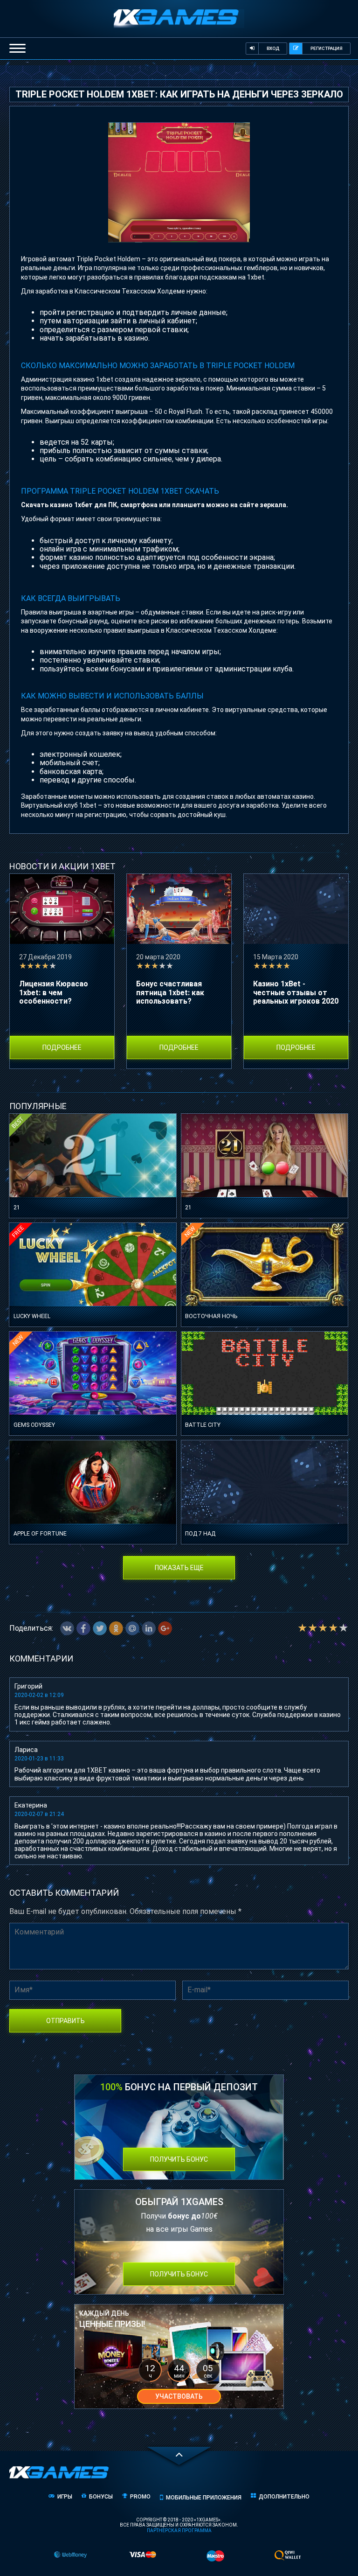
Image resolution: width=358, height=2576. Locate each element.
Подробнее (62, 1047)
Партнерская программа (179, 2531)
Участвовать (179, 2396)
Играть (93, 1179)
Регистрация (327, 48)
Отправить (65, 2021)
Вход (273, 48)
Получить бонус (179, 2159)
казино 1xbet (93, 379)
